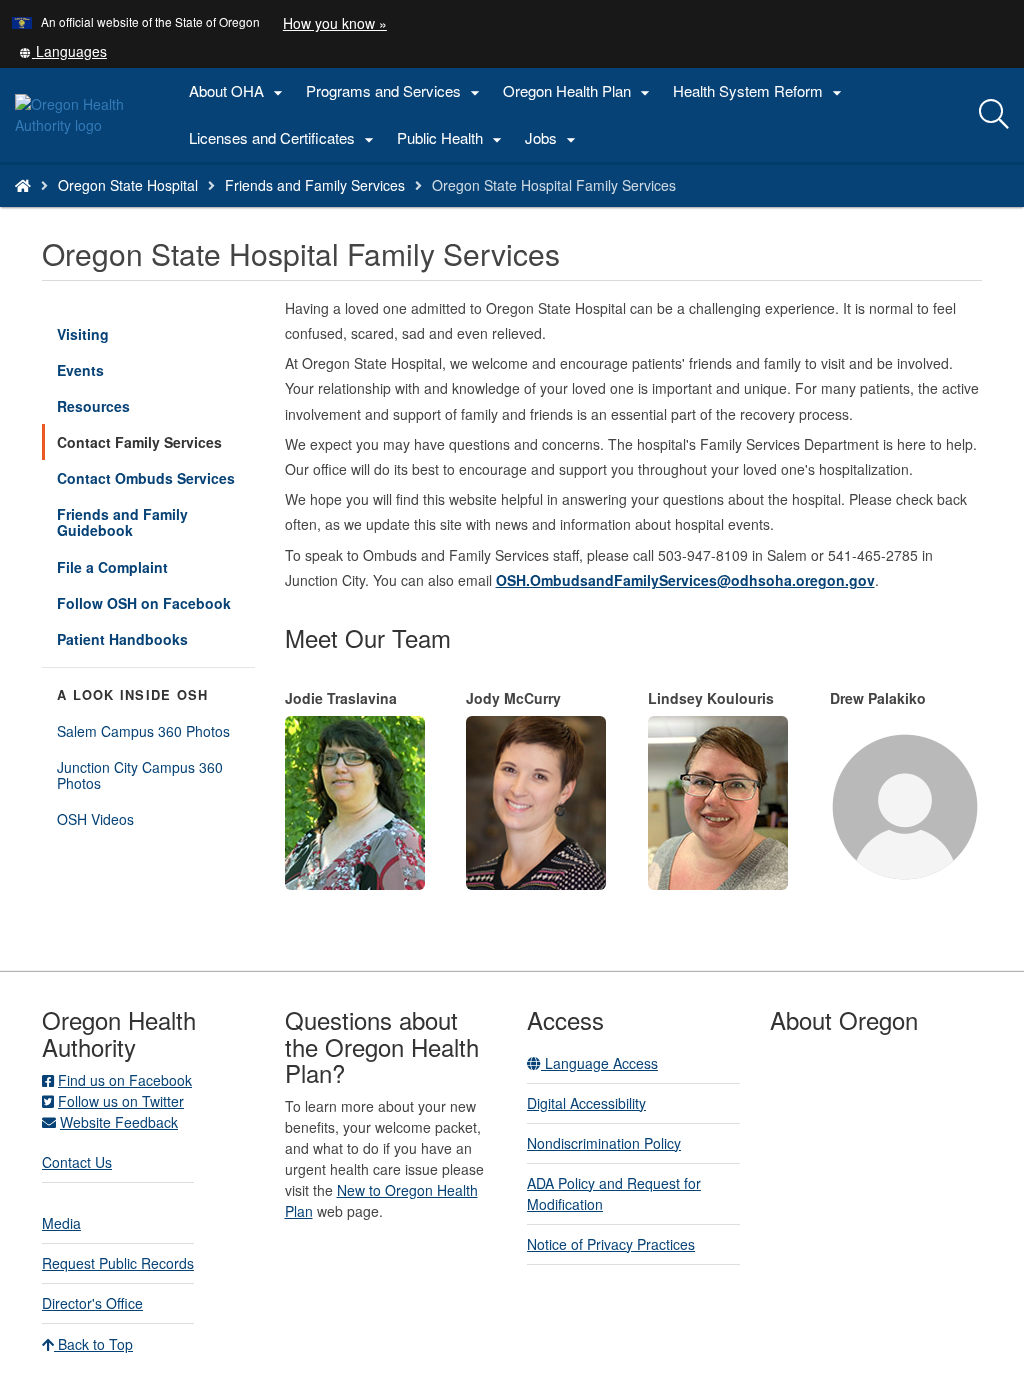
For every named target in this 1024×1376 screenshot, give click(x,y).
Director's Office (92, 1303)
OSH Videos (95, 819)
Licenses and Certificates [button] (284, 138)
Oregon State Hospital (128, 185)
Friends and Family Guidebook (122, 522)
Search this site (183, 210)
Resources (93, 406)
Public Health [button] (452, 138)
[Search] (994, 115)
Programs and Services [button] (395, 91)
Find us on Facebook (125, 1080)
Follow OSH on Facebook (144, 603)
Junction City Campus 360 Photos (140, 775)
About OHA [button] (238, 91)
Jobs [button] (553, 138)
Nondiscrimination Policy (604, 1143)
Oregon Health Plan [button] (579, 91)
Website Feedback (119, 1122)
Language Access (599, 1063)
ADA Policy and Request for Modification (614, 1193)
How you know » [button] (335, 23)
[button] (63, 51)
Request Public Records (118, 1263)
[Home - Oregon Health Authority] (23, 185)
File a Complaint (112, 567)
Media (61, 1223)
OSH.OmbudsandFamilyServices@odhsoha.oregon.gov (685, 580)
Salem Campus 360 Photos (143, 731)
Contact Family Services (139, 442)
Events (80, 370)
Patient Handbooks (122, 639)
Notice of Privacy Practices (611, 1244)
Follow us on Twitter (121, 1101)
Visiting (83, 334)
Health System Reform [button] (760, 91)
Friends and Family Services (315, 185)
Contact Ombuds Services (146, 478)
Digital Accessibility (586, 1103)
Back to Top (93, 1344)
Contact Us (77, 1162)
